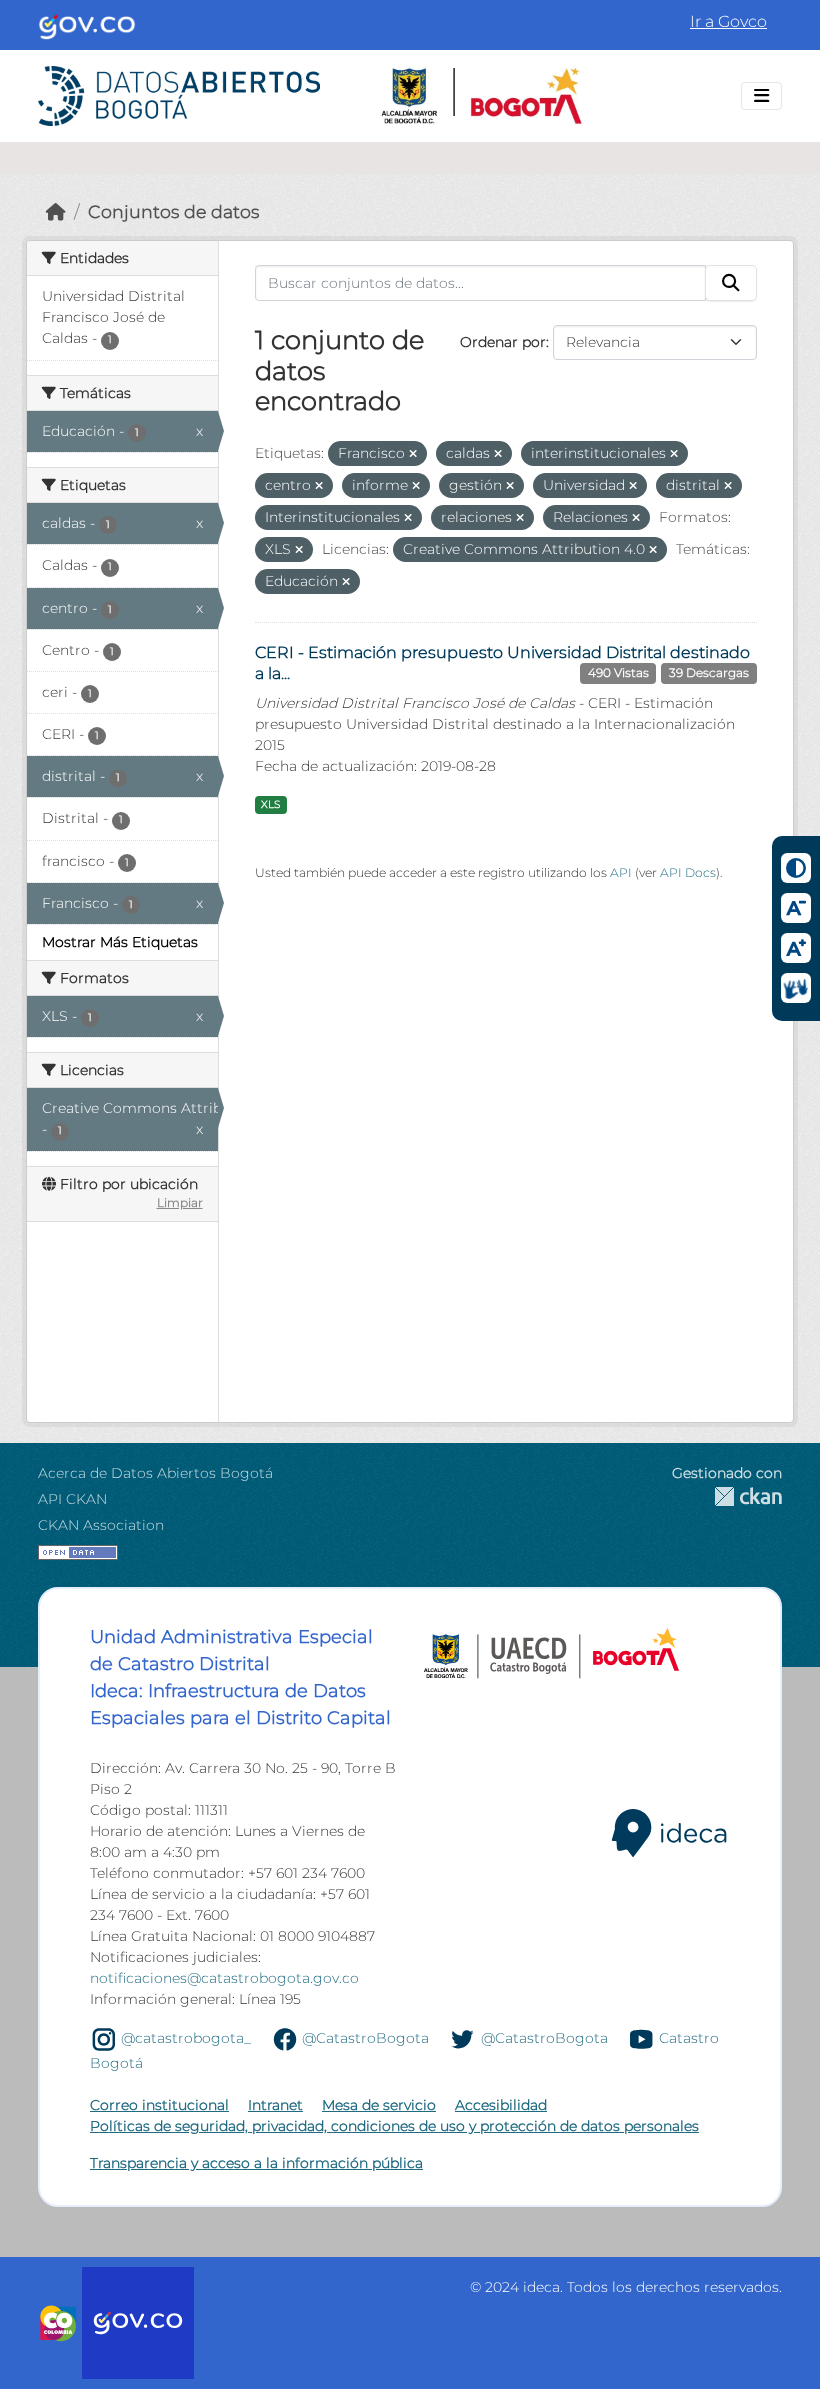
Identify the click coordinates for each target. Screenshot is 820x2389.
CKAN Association (101, 1525)
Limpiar (180, 1202)
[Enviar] (731, 283)
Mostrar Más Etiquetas (120, 942)
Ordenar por (503, 342)
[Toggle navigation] (761, 96)
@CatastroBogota (365, 2038)
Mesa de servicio (379, 2105)
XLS (270, 804)
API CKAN (72, 1499)
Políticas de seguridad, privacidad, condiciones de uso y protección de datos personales (394, 2126)
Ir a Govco (728, 21)
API (621, 872)
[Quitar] (413, 454)
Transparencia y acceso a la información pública (256, 2163)
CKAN (727, 1496)
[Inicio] (56, 211)
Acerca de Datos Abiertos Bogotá (155, 1473)
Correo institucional (159, 2105)
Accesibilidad (501, 2105)
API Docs (688, 872)
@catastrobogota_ (186, 2038)
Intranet (275, 2105)
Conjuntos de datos (173, 211)
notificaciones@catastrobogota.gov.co (224, 1978)
